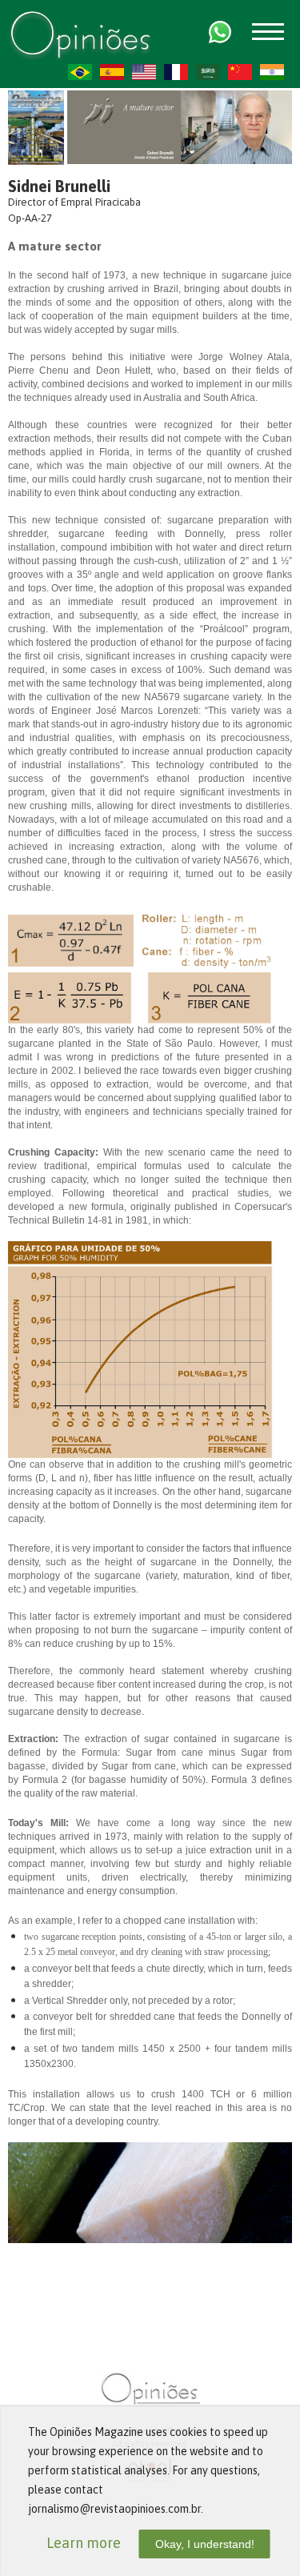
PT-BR (80, 72)
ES (112, 72)
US (144, 72)
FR (176, 72)
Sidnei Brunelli (59, 186)
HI (272, 72)
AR (208, 72)
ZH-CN (240, 72)
